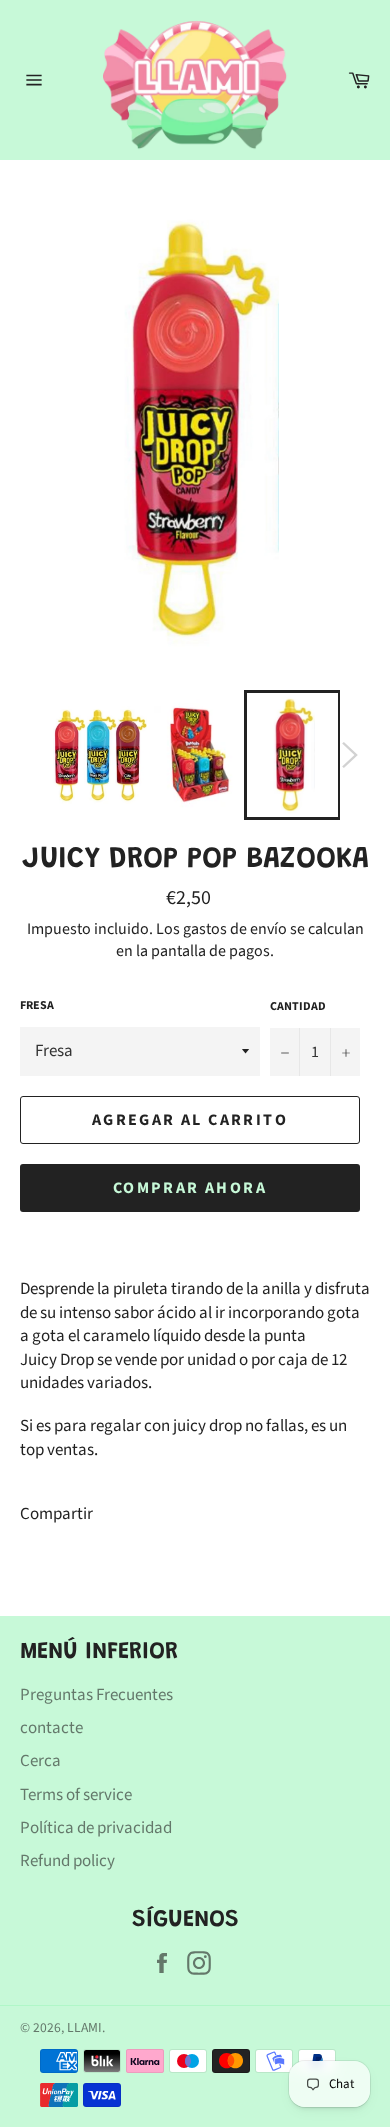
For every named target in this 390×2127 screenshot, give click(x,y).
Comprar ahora (190, 1188)
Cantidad (298, 1007)
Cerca (40, 1761)
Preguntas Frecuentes (96, 1695)
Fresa (37, 1006)
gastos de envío (235, 929)
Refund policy (67, 1861)
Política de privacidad (96, 1828)
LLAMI (84, 2027)
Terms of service (76, 1795)
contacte (51, 1728)
